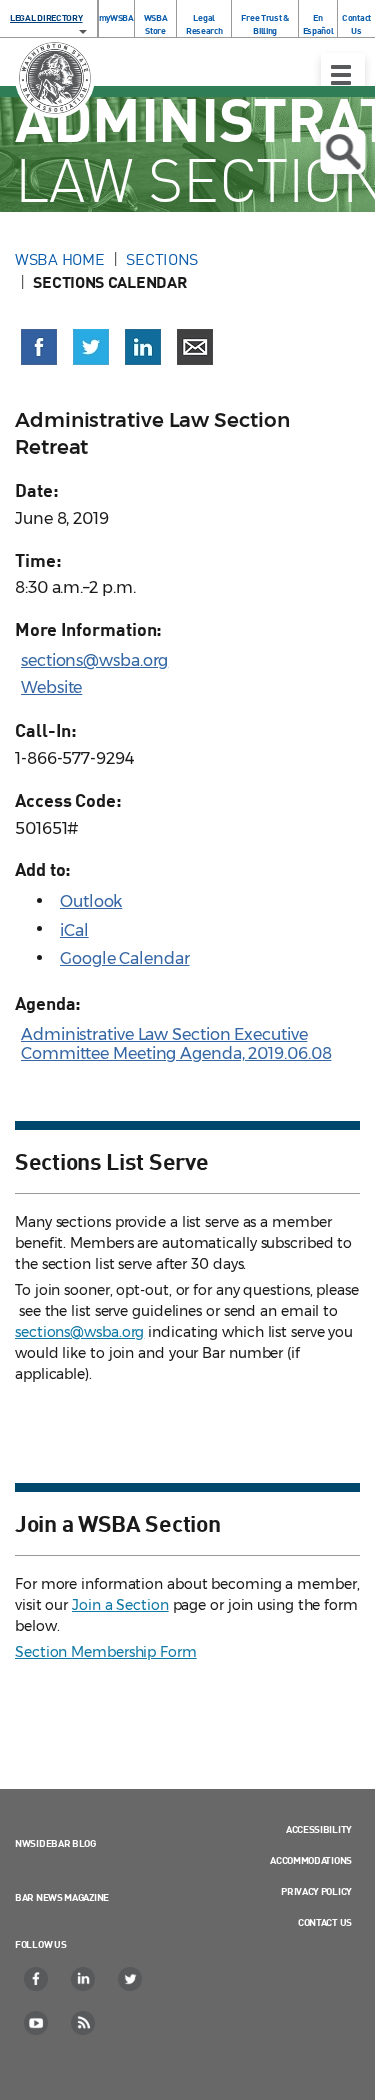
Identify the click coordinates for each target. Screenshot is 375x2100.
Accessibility (319, 1829)
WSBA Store (156, 24)
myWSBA (116, 17)
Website (51, 687)
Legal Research (204, 24)
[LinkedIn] (84, 1979)
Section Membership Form (106, 1652)
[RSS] (84, 2023)
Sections (162, 259)
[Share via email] (195, 347)
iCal (74, 930)
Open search (342, 151)
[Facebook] (37, 1979)
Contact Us (356, 24)
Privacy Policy (316, 1891)
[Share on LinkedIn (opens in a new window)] (143, 347)
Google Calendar (125, 958)
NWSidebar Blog (55, 1843)
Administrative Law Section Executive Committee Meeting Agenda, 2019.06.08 (176, 1044)
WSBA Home (59, 259)
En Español (318, 24)
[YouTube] (37, 2023)
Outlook (91, 901)
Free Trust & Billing (264, 24)
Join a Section (120, 1605)
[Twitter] (131, 1979)
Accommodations (311, 1860)
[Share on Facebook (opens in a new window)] (39, 347)
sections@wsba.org (94, 660)
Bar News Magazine (62, 1897)
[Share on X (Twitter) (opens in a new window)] (91, 347)
